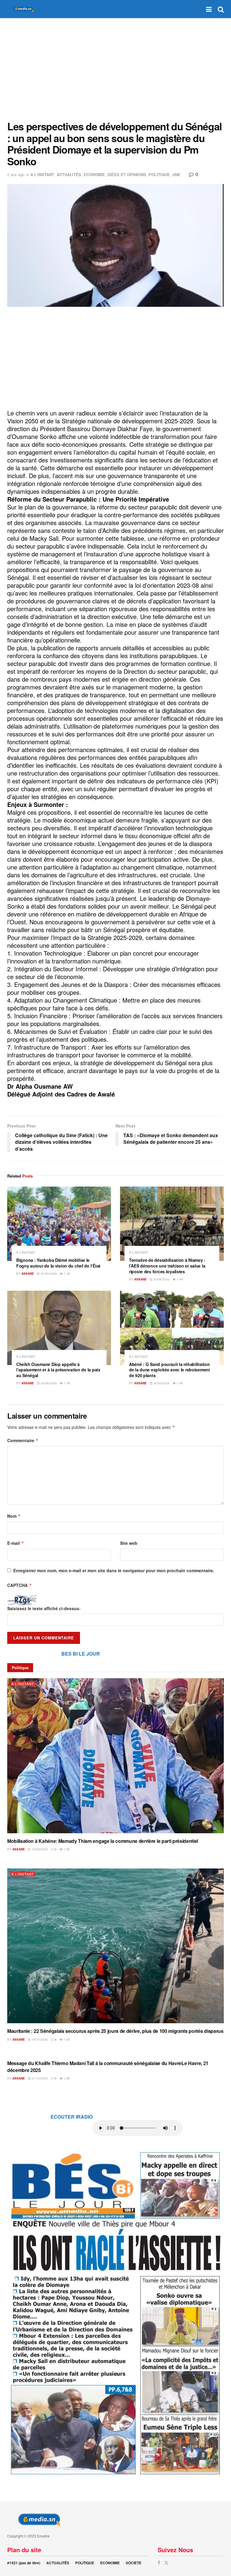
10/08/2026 (39, 1849)
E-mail (16, 1543)
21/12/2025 (39, 2078)
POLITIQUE (159, 174)
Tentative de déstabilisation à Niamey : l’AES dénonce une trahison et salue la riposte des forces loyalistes (167, 1266)
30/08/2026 (48, 1274)
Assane (28, 1274)
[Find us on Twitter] (166, 2563)
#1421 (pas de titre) (24, 2563)
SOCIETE (134, 2563)
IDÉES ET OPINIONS (127, 174)
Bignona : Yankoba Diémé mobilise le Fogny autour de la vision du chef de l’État (58, 1263)
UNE (176, 174)
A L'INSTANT (42, 174)
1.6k (66, 2039)
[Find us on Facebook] (159, 2563)
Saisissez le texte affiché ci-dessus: (44, 1608)
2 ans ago (16, 174)
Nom (14, 1516)
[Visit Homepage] (22, 9)
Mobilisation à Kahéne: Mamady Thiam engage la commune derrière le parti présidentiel (103, 1841)
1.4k (67, 1274)
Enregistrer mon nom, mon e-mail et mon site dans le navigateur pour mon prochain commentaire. (114, 1570)
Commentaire (23, 1440)
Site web (129, 1543)
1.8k (66, 2078)
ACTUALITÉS (69, 174)
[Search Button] (221, 9)
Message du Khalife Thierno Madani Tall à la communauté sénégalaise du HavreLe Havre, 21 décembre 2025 (108, 2066)
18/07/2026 (39, 2039)
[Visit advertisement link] (115, 2312)
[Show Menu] (209, 9)
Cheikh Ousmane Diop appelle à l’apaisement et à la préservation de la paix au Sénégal (58, 1370)
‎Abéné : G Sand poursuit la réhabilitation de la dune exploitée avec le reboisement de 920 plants (169, 1370)
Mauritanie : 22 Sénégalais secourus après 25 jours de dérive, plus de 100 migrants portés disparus (115, 2031)
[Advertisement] (115, 69)
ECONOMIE (94, 174)
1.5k (67, 1383)
